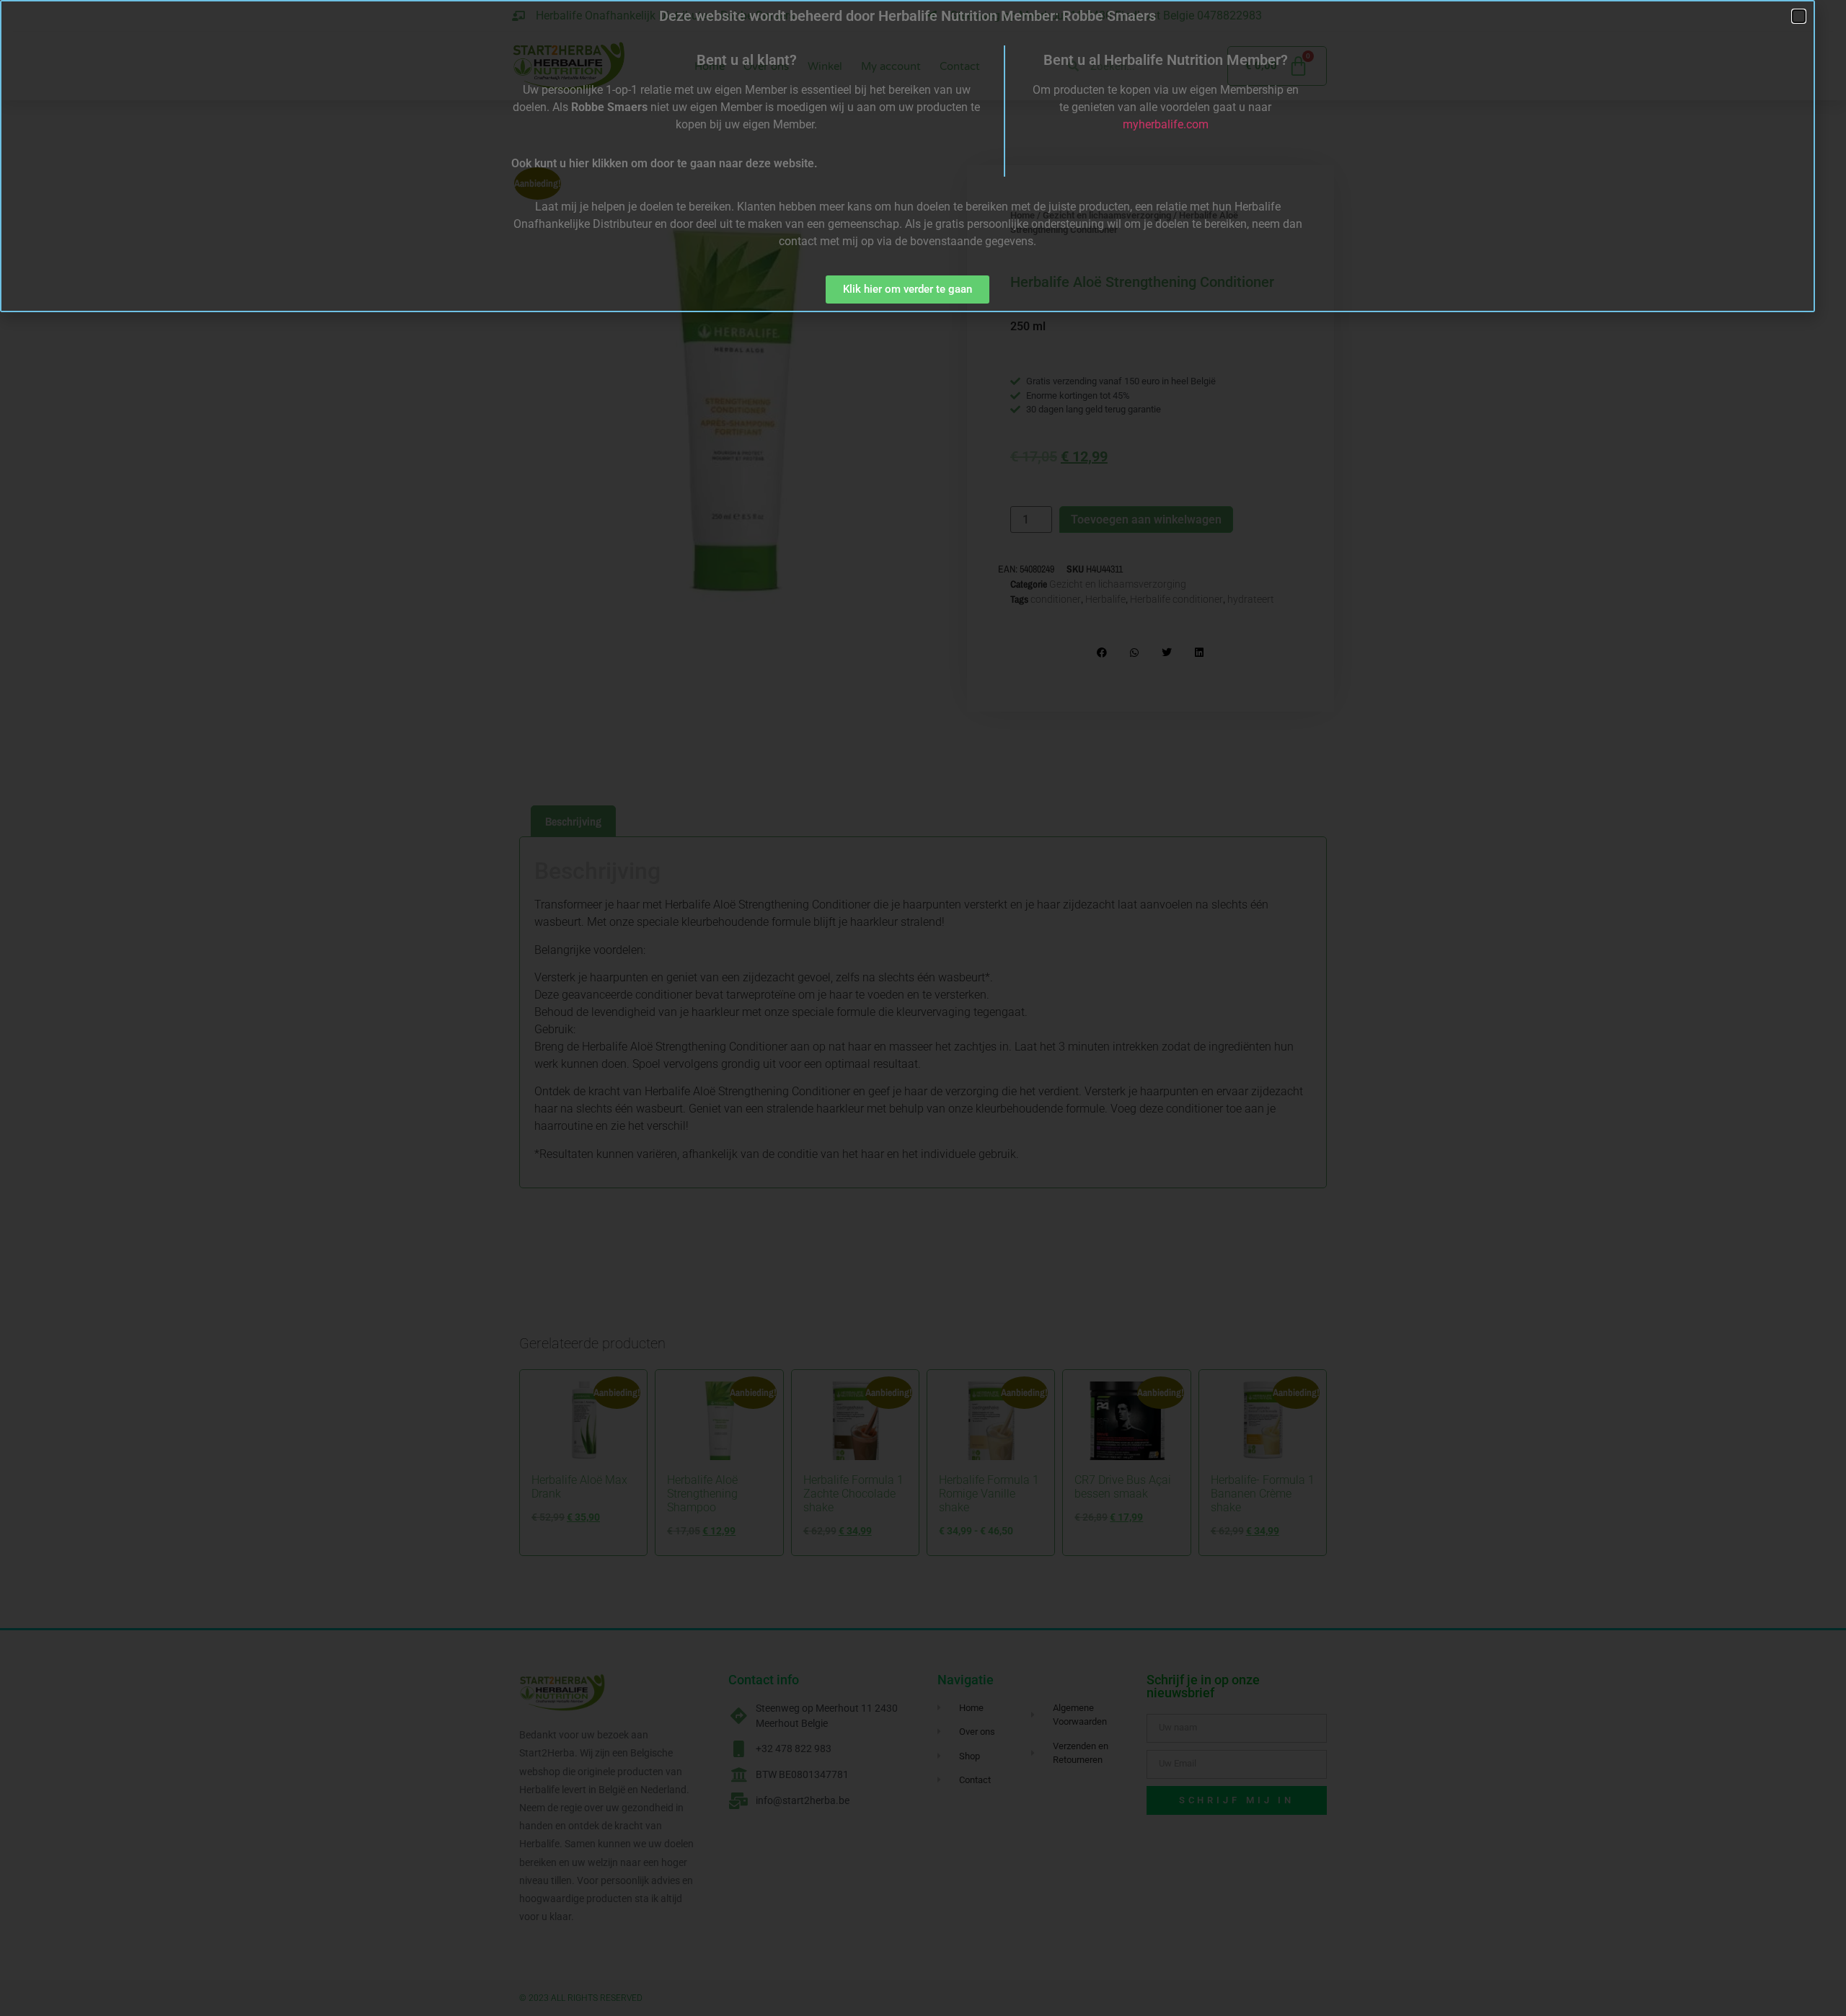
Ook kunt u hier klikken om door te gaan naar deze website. (664, 163)
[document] (923, 1008)
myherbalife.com (1166, 124)
